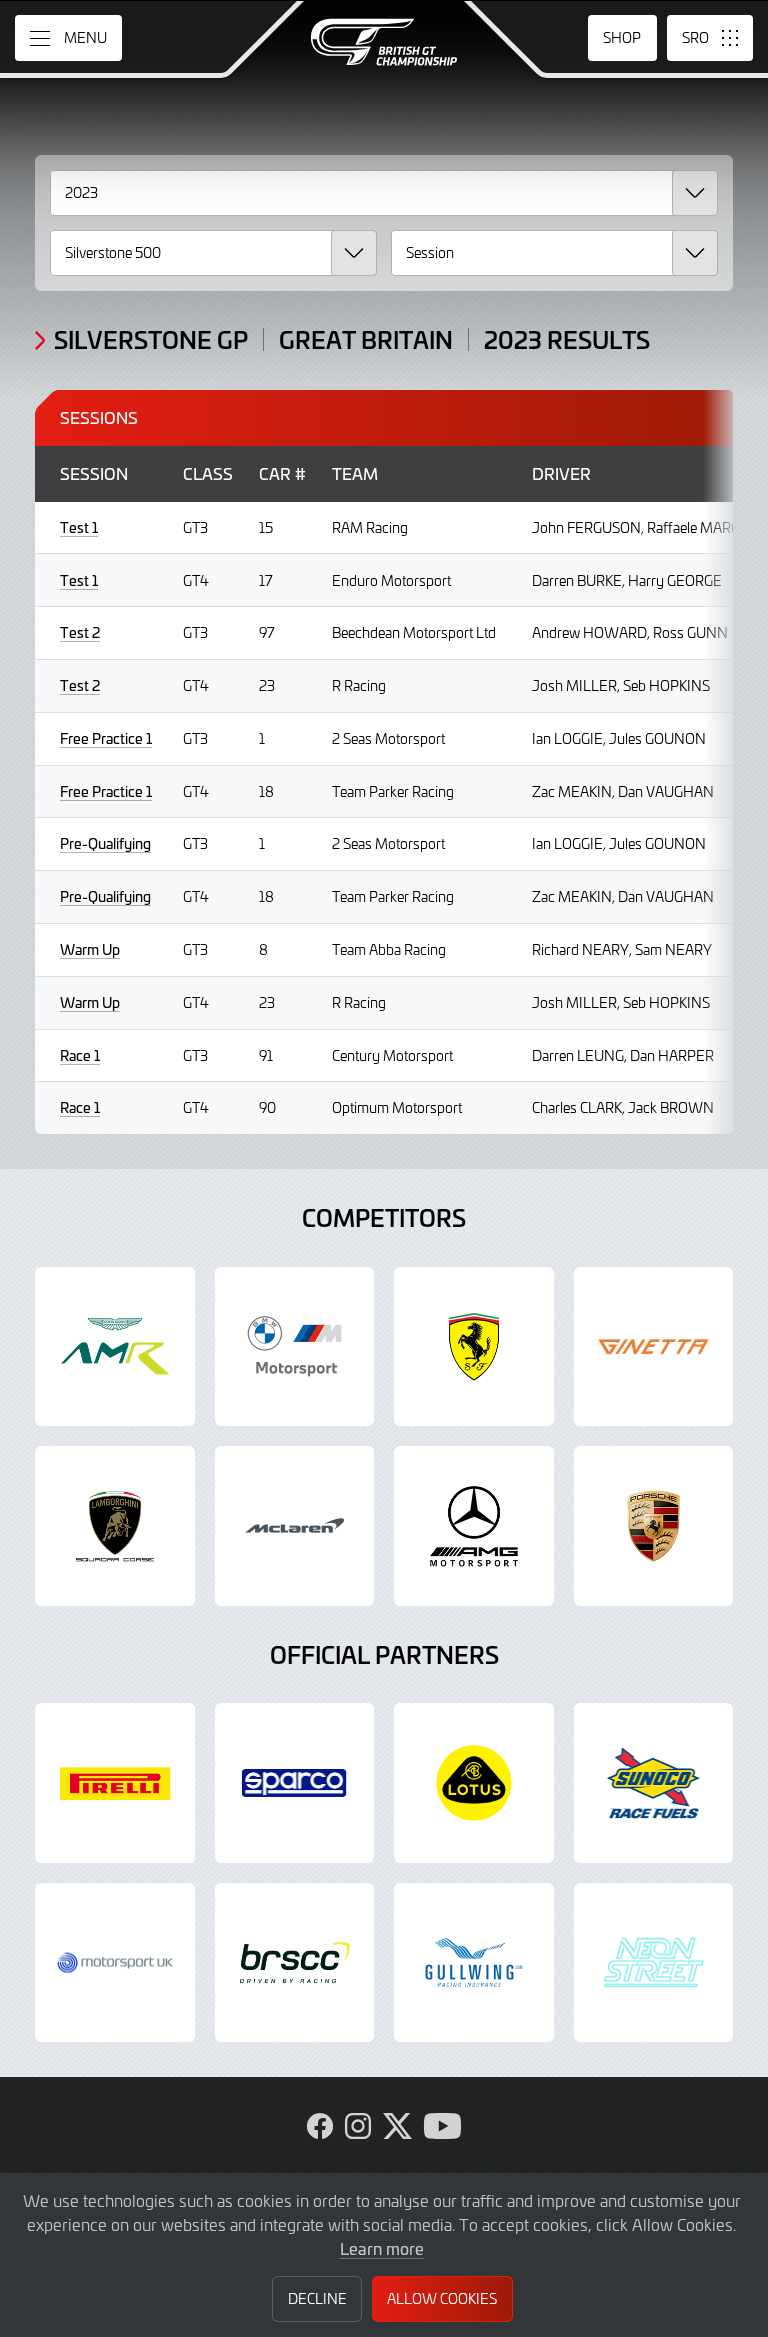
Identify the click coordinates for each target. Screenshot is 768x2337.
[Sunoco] (654, 1783)
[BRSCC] (295, 1963)
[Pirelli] (115, 1783)
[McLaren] (295, 1526)
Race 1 (80, 1055)
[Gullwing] (474, 1963)
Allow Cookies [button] (442, 2298)
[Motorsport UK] (115, 1963)
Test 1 (79, 527)
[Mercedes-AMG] (474, 1526)
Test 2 (80, 632)
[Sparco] (295, 1783)
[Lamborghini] (115, 1526)
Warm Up (90, 949)
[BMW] (295, 1347)
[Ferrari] (474, 1347)
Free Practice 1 (106, 738)
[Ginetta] (654, 1347)
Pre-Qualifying (105, 843)
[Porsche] (654, 1526)
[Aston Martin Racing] (115, 1347)
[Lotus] (474, 1783)
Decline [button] (317, 2298)
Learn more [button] (382, 2248)
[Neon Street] (654, 1963)
